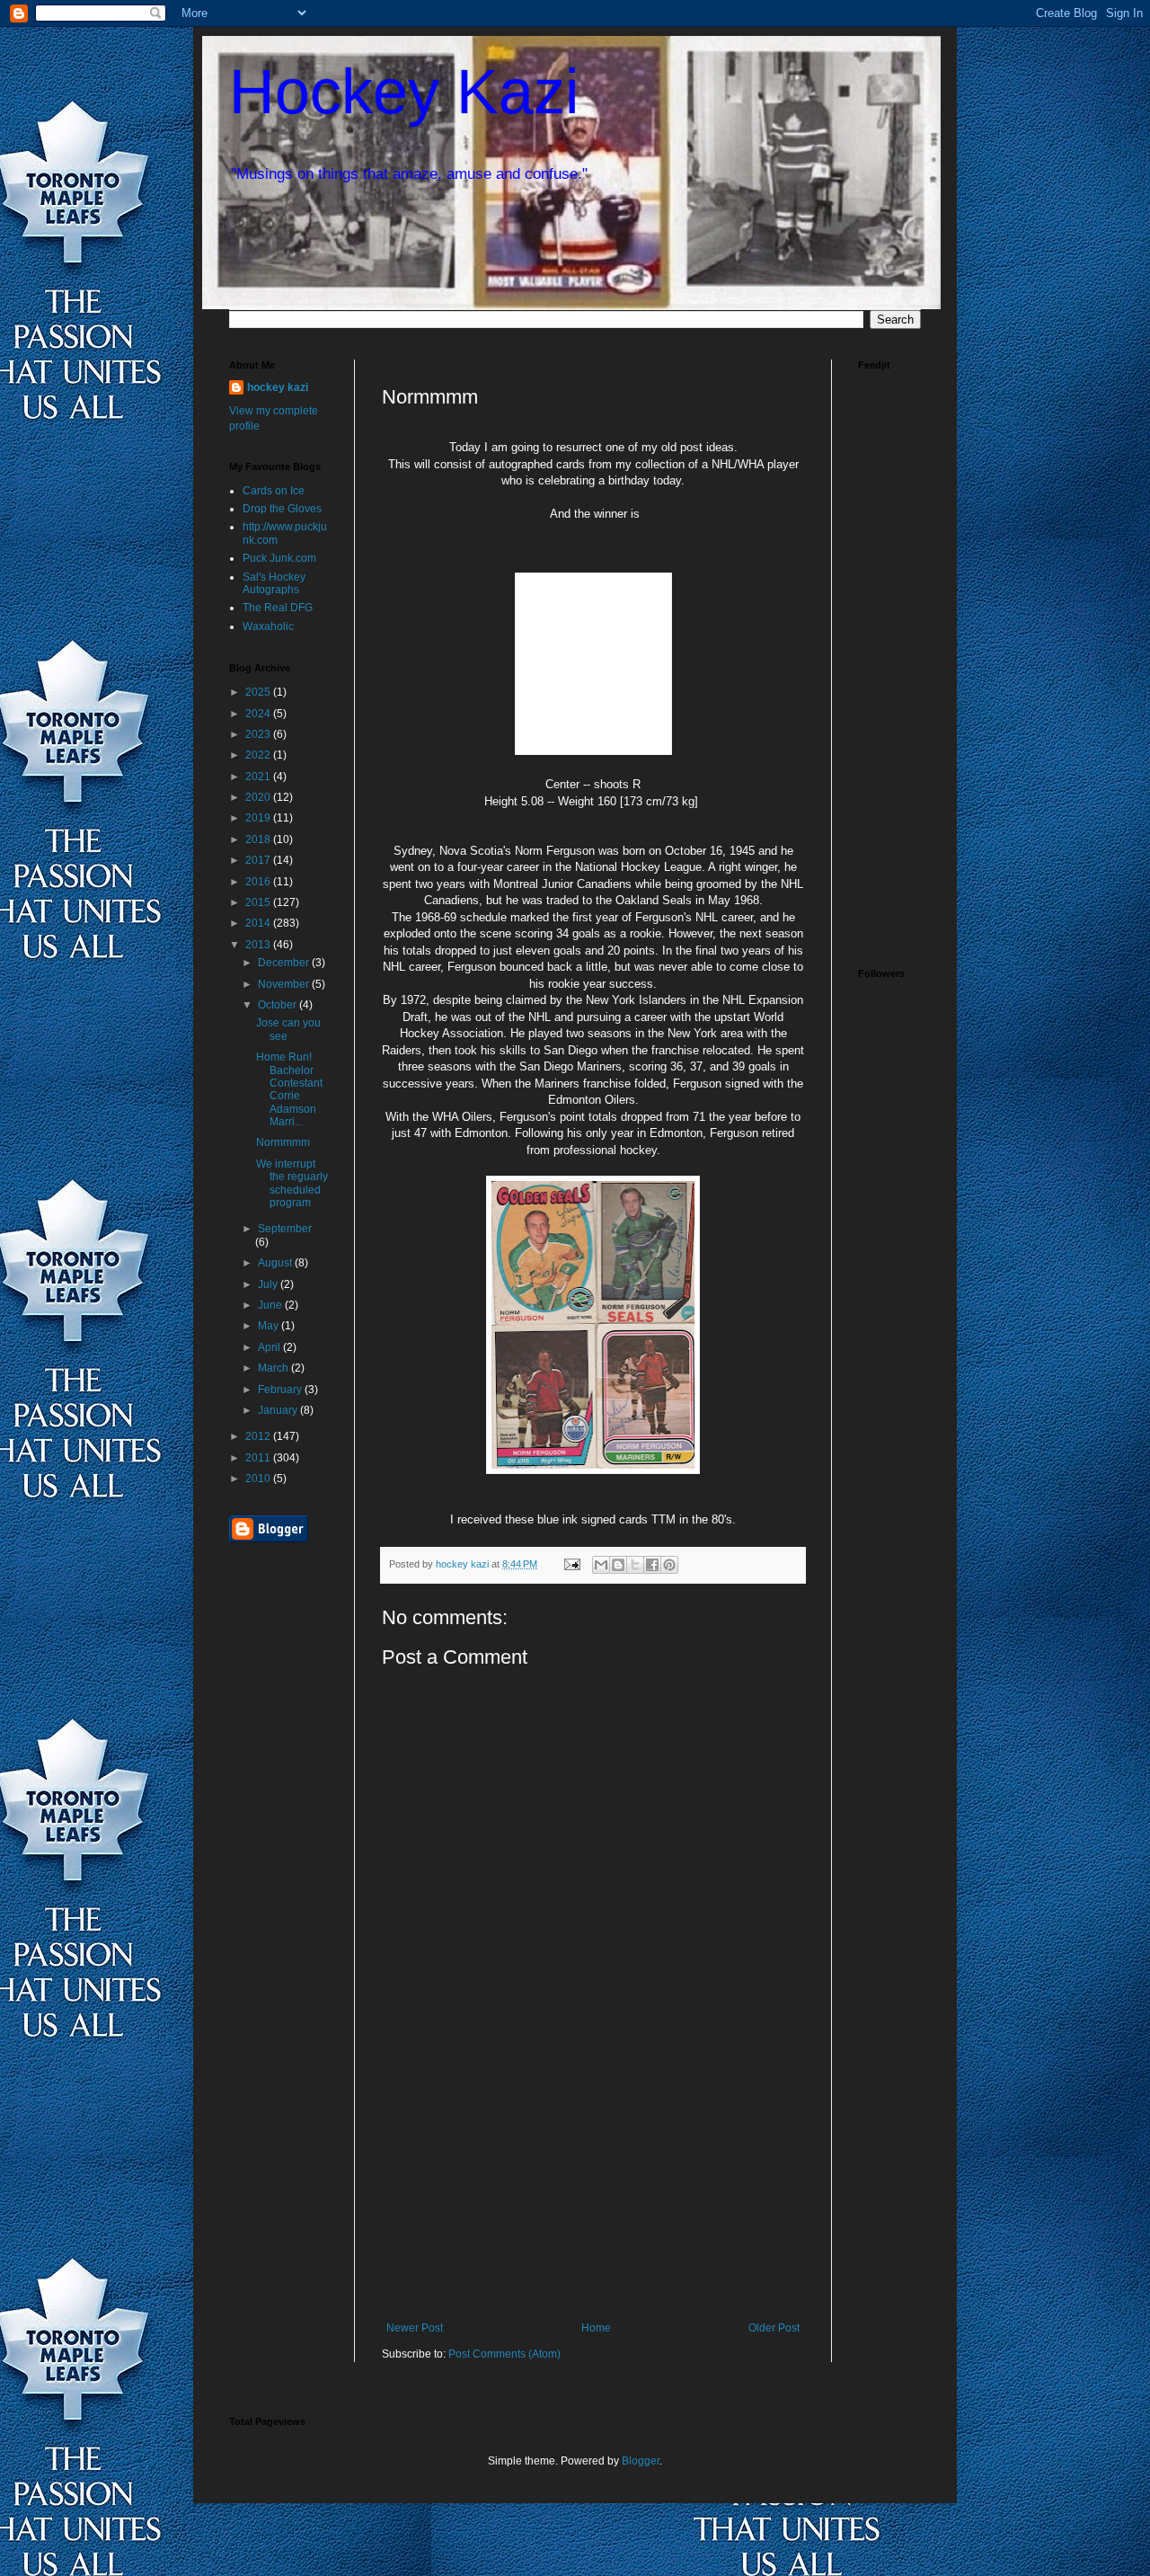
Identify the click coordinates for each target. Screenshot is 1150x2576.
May (270, 1326)
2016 (259, 882)
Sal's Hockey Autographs (274, 583)
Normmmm (283, 1142)
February (281, 1390)
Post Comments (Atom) (504, 2354)
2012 (259, 1436)
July (269, 1284)
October (279, 1005)
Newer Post (415, 2328)
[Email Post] (571, 1564)
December (285, 963)
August (276, 1263)
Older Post (774, 2328)
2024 (259, 714)
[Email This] (601, 1565)
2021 (259, 777)
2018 (259, 839)
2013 (259, 945)
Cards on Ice (274, 491)
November (285, 984)
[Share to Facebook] (652, 1565)
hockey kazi (278, 387)
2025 (259, 692)
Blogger (641, 2461)
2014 (259, 923)
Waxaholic (268, 626)
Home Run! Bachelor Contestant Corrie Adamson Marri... (289, 1089)
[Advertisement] (593, 2187)
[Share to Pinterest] (669, 1565)
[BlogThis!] (618, 1565)
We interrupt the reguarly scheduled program (292, 1183)
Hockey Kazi (404, 92)
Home (596, 2328)
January (279, 1410)
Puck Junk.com (279, 558)
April (270, 1347)
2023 (259, 734)
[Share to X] (635, 1565)
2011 (259, 1458)
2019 (259, 818)
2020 (259, 797)
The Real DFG (278, 608)
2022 (259, 755)
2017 (259, 860)
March (274, 1368)
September (285, 1229)
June (271, 1305)
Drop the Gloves (282, 509)
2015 (259, 902)
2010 (259, 1479)
